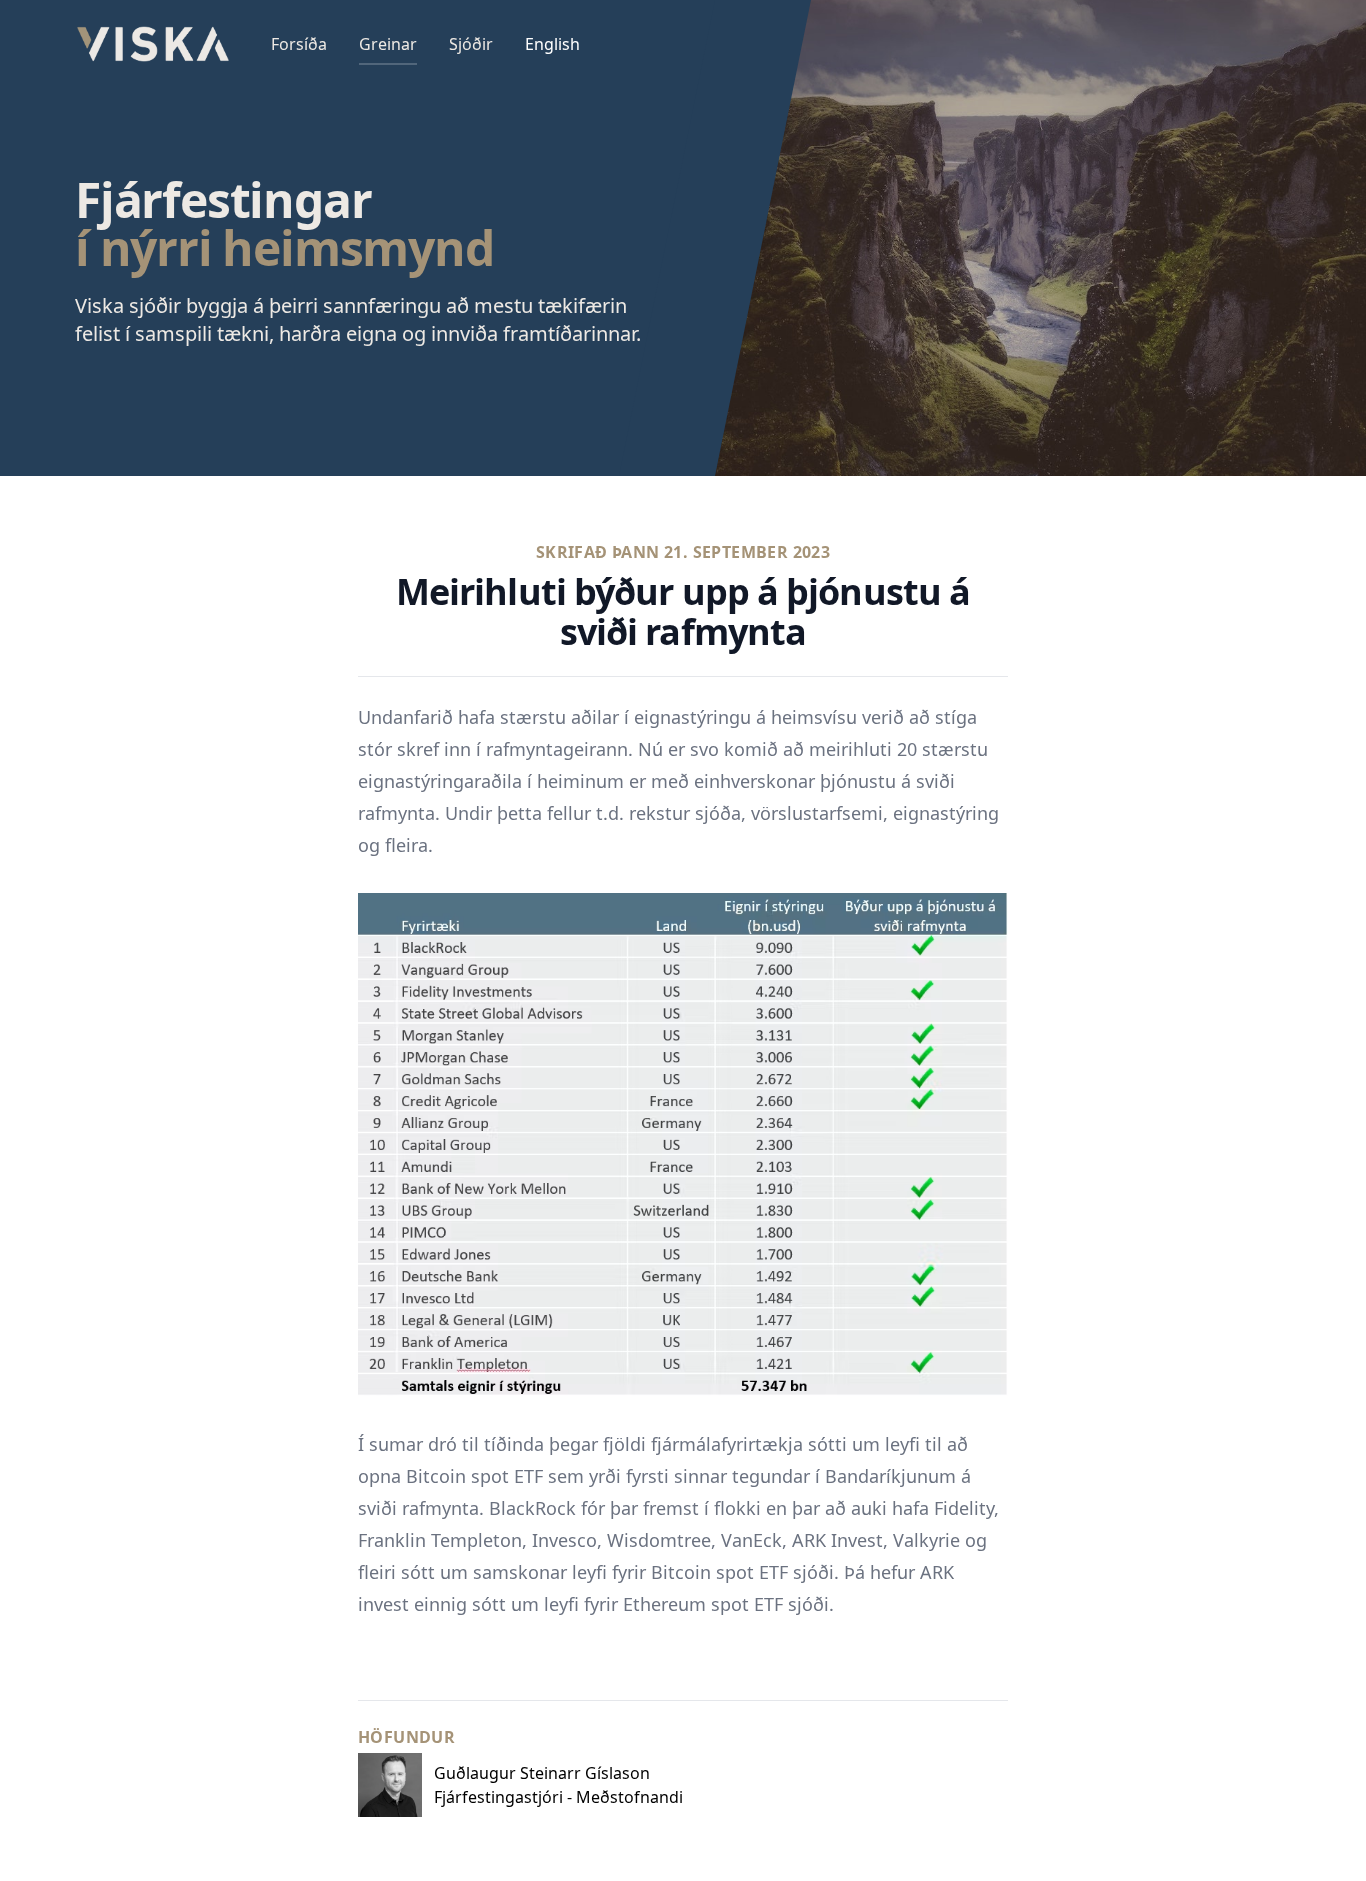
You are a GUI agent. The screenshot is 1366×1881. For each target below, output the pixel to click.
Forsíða (299, 44)
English (552, 44)
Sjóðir (471, 44)
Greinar (388, 44)
